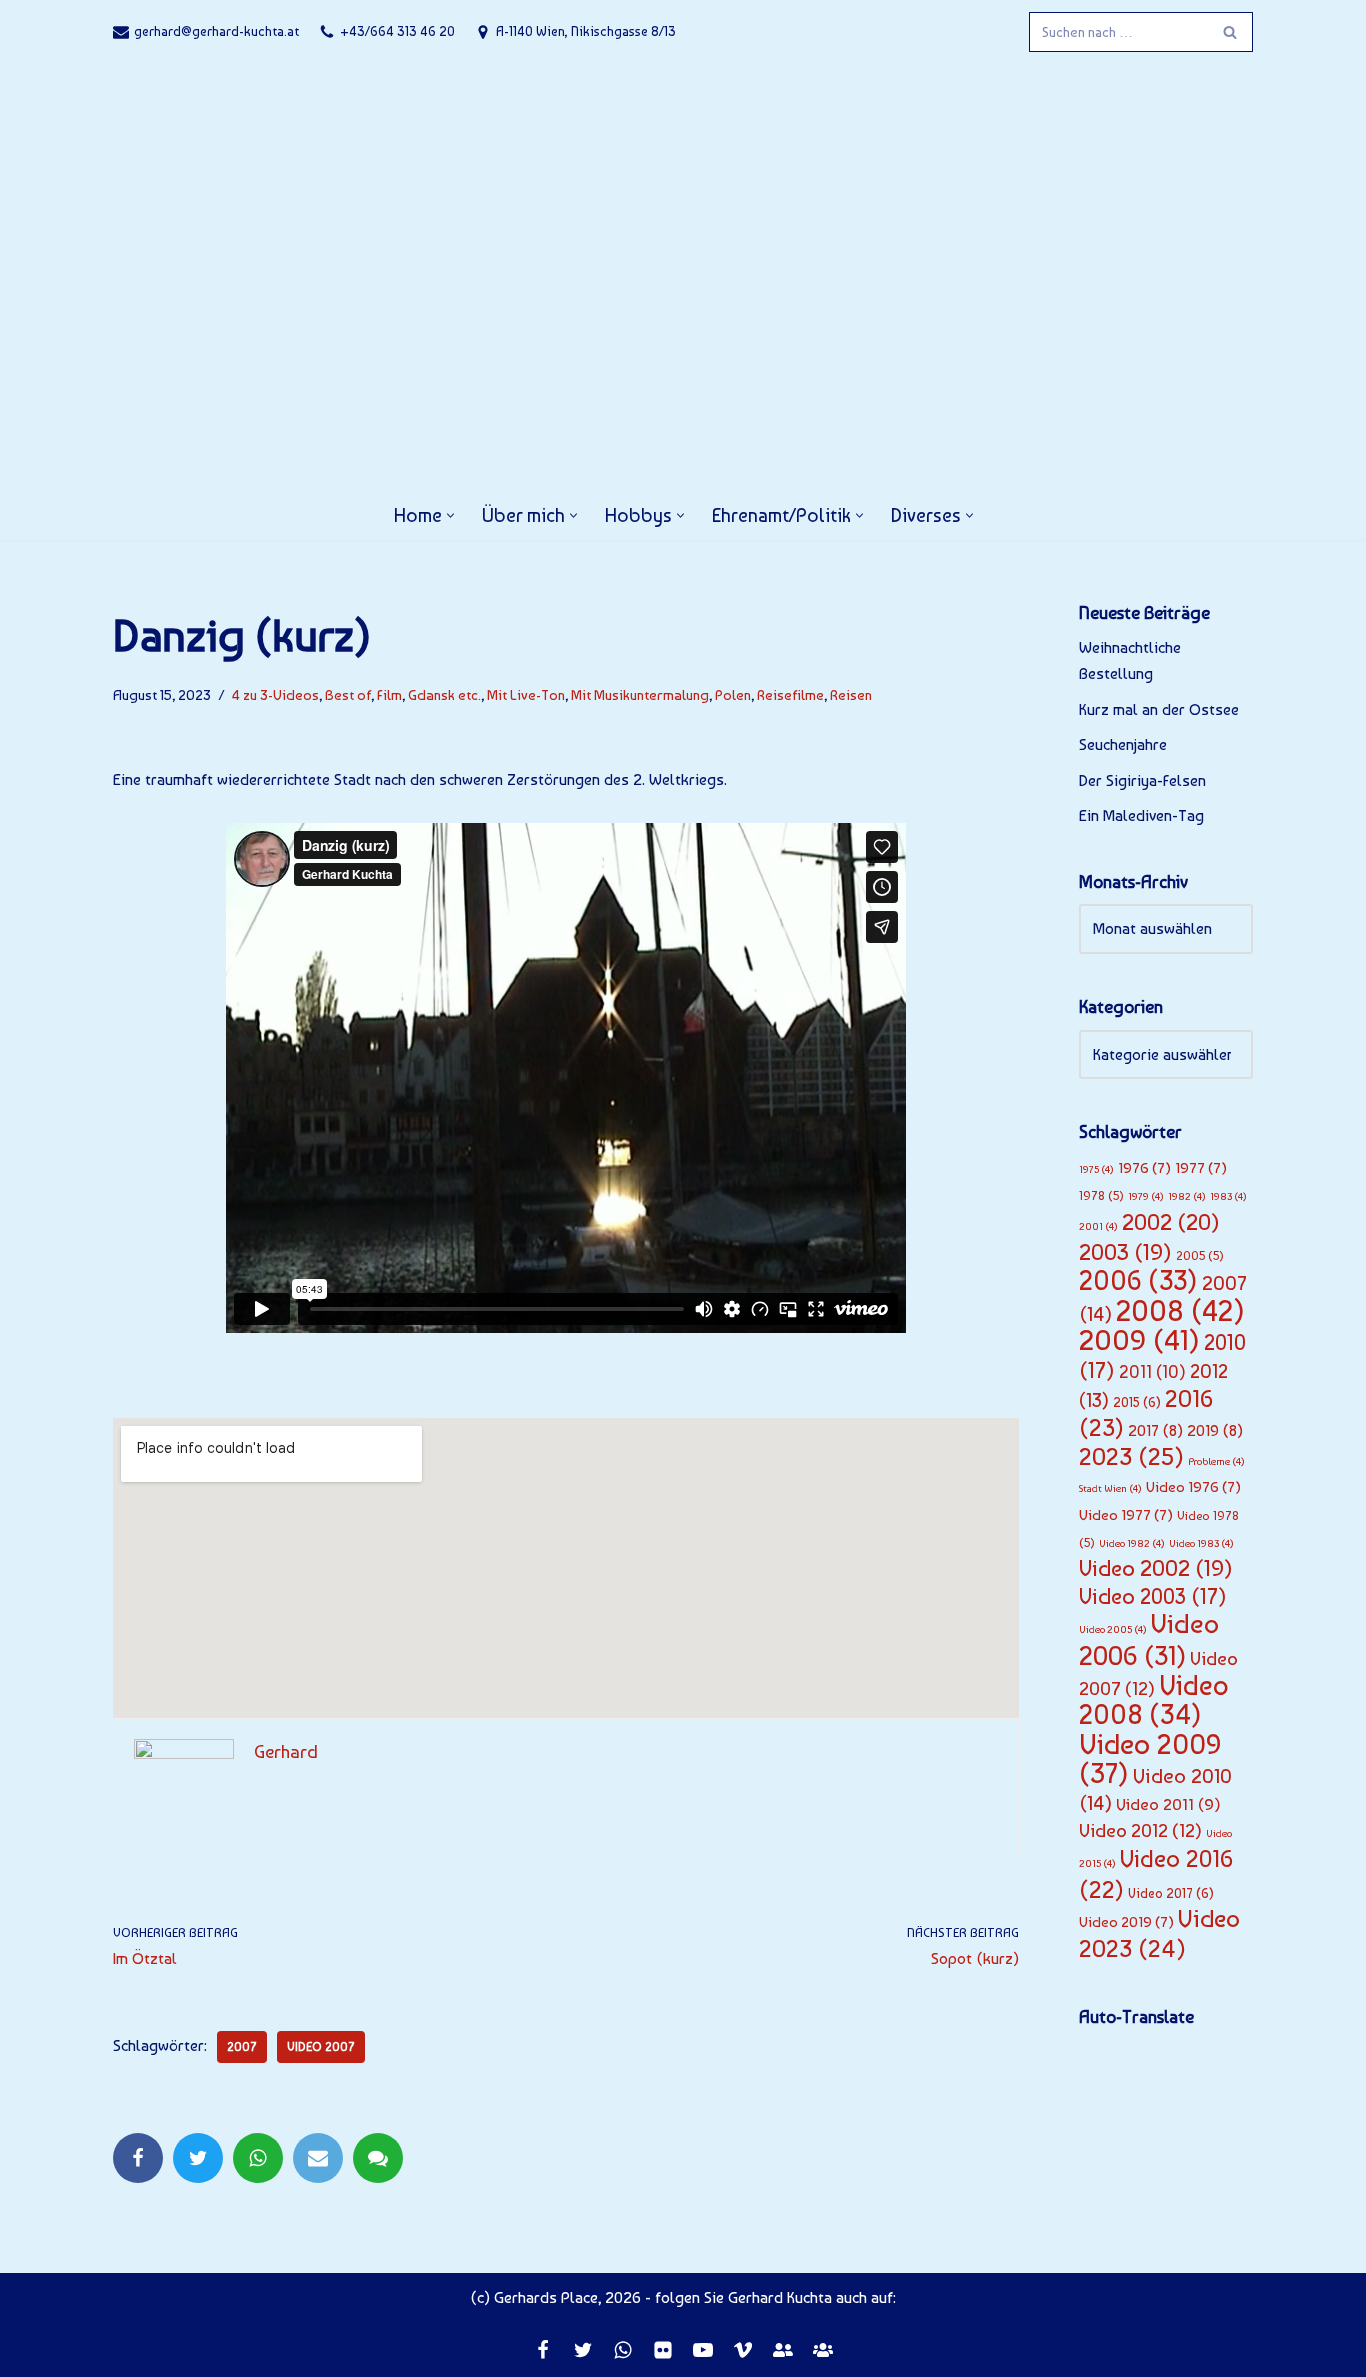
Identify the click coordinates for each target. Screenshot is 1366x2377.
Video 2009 (1150, 1759)
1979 (1146, 1196)
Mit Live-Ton (526, 694)
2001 (1098, 1226)
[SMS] (378, 2158)
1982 (1187, 1196)
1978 (1101, 1195)
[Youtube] (703, 2350)
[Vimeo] (743, 2350)
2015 (1137, 1402)
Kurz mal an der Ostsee (1159, 709)
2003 (1125, 1252)
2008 (1180, 1310)
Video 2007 (321, 2047)
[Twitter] (198, 2158)
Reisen (851, 694)
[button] (450, 515)
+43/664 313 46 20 (397, 31)
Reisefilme (790, 694)
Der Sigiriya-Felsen (1142, 780)
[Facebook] (138, 2158)
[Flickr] (663, 2350)
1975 (1096, 1169)
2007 (242, 2047)
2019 (1215, 1430)
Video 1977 (1126, 1515)
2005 (1200, 1255)
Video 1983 (1201, 1543)
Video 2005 (1113, 1629)
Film (389, 694)
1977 (1201, 1168)
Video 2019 (1126, 1922)
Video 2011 (1168, 1804)
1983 (1228, 1196)
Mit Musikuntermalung (640, 694)
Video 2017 (1171, 1893)
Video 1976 (1193, 1487)
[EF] (783, 2350)
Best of (348, 694)
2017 (1155, 1430)
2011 (1152, 1372)
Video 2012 (1140, 1830)
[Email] (318, 2158)
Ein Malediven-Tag (1141, 815)
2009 (1139, 1340)
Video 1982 (1132, 1543)
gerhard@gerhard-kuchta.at (216, 31)
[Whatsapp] (258, 2158)
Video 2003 (1153, 1596)
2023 (1131, 1456)
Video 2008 (1154, 1700)
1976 (1144, 1168)
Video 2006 (1149, 1639)
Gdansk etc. (444, 694)
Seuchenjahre (1123, 744)
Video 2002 (1156, 1568)
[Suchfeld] (1230, 32)
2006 (1138, 1280)
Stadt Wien (1110, 1488)
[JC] (823, 2350)
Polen (733, 694)
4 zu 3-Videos (275, 694)
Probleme (1216, 1461)
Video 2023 (1159, 1933)
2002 (1171, 1222)
